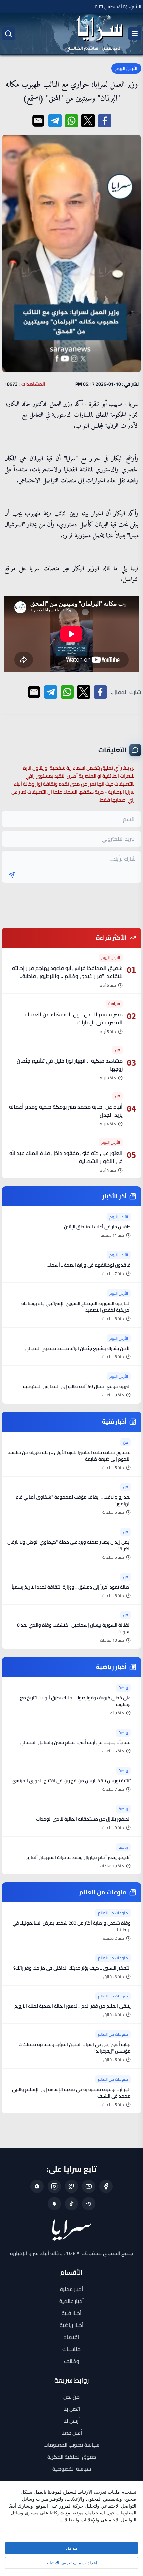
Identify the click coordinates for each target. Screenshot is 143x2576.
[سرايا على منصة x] (71, 2186)
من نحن (71, 2397)
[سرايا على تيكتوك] (71, 2204)
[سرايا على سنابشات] (54, 2204)
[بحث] (8, 34)
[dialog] (71, 2529)
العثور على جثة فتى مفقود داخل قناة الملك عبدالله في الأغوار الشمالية (66, 1157)
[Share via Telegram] (55, 121)
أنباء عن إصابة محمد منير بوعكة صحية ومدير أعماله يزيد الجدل (66, 1111)
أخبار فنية (71, 2313)
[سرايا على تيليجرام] (89, 2204)
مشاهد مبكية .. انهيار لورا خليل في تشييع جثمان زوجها (70, 1065)
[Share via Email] (38, 121)
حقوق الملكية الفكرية (72, 2457)
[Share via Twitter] (88, 121)
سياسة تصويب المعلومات (71, 2445)
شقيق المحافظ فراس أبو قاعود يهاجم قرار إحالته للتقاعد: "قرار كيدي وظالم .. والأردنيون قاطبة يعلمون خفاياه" (67, 976)
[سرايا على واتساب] (37, 2186)
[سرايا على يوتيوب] (89, 2186)
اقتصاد (71, 2337)
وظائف (72, 2361)
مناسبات (71, 2349)
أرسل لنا (71, 2421)
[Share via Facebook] (105, 121)
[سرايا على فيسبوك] (106, 2186)
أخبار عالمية (71, 2301)
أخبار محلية (71, 2289)
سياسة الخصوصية (72, 2469)
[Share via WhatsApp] (71, 121)
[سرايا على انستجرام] (54, 2186)
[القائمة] (135, 34)
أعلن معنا (72, 2433)
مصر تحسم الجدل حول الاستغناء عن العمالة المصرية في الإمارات (74, 1018)
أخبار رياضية (71, 2325)
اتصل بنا (72, 2409)
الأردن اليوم (126, 68)
